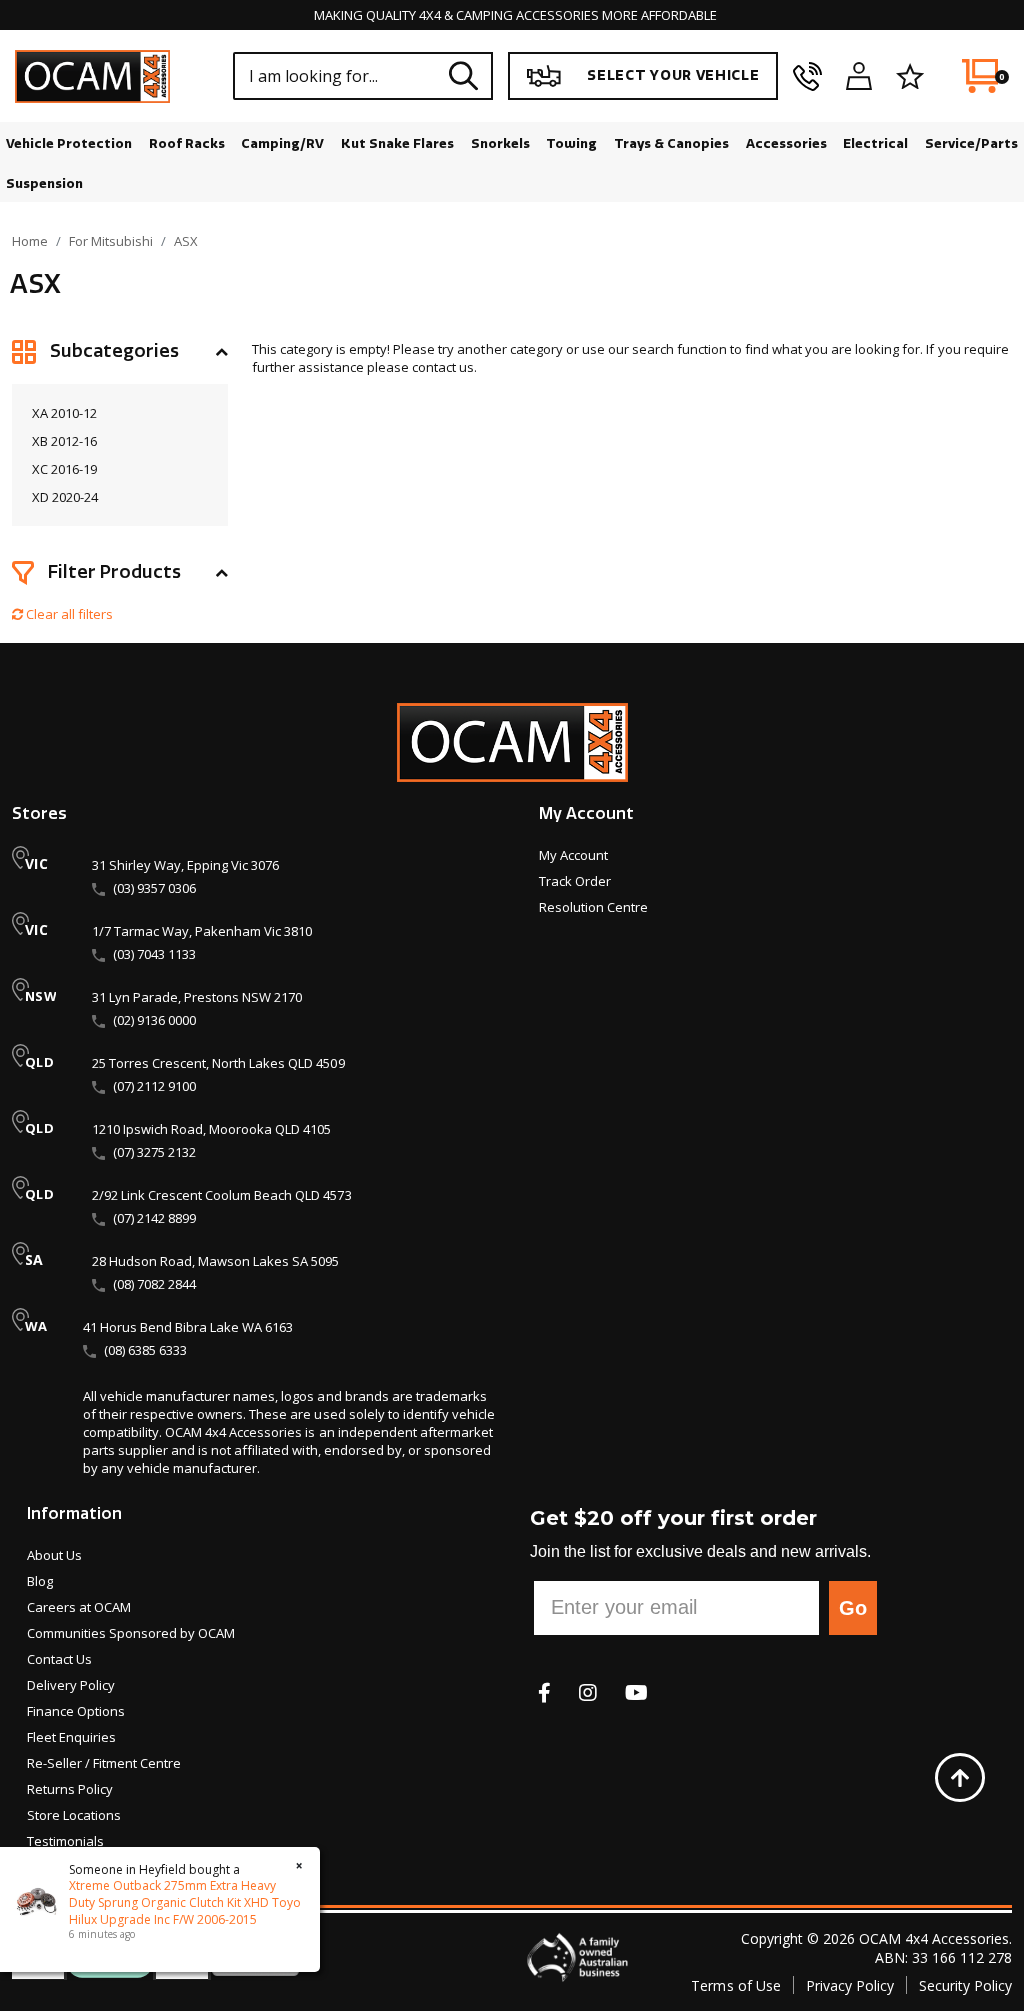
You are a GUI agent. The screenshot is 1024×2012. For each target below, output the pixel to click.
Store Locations (74, 1815)
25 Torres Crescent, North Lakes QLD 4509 (218, 1063)
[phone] (807, 76)
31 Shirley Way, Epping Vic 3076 (185, 865)
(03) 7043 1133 (154, 954)
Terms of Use (735, 1985)
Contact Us (59, 1659)
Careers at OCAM (79, 1607)
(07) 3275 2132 (154, 1152)
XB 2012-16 (64, 441)
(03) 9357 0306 (154, 888)
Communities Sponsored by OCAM (131, 1633)
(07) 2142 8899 (154, 1218)
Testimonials (65, 1841)
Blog (40, 1581)
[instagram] (588, 1692)
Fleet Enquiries (71, 1737)
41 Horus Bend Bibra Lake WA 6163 (188, 1327)
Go (853, 1608)
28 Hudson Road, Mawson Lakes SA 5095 (215, 1261)
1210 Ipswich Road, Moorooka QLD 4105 (211, 1129)
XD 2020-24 (65, 497)
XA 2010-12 (64, 413)
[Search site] (464, 75)
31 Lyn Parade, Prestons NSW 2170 (197, 997)
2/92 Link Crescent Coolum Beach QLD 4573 (222, 1195)
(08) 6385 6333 (145, 1350)
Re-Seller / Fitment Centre (104, 1763)
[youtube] (636, 1692)
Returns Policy (70, 1789)
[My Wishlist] (910, 76)
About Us (54, 1555)
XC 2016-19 (64, 469)
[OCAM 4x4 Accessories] (92, 76)
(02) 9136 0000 (154, 1020)
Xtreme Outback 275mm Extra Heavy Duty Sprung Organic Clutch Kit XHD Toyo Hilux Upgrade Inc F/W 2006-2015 (185, 1902)
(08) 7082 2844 (154, 1284)
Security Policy (965, 1985)
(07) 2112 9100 (154, 1086)
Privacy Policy (850, 1985)
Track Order (575, 881)
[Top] (960, 1777)
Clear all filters (68, 614)
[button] (120, 352)
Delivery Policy (71, 1685)
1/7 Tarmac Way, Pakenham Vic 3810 (202, 931)
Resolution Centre (593, 907)
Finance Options (76, 1711)
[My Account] (859, 76)
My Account (573, 855)
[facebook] (544, 1692)
